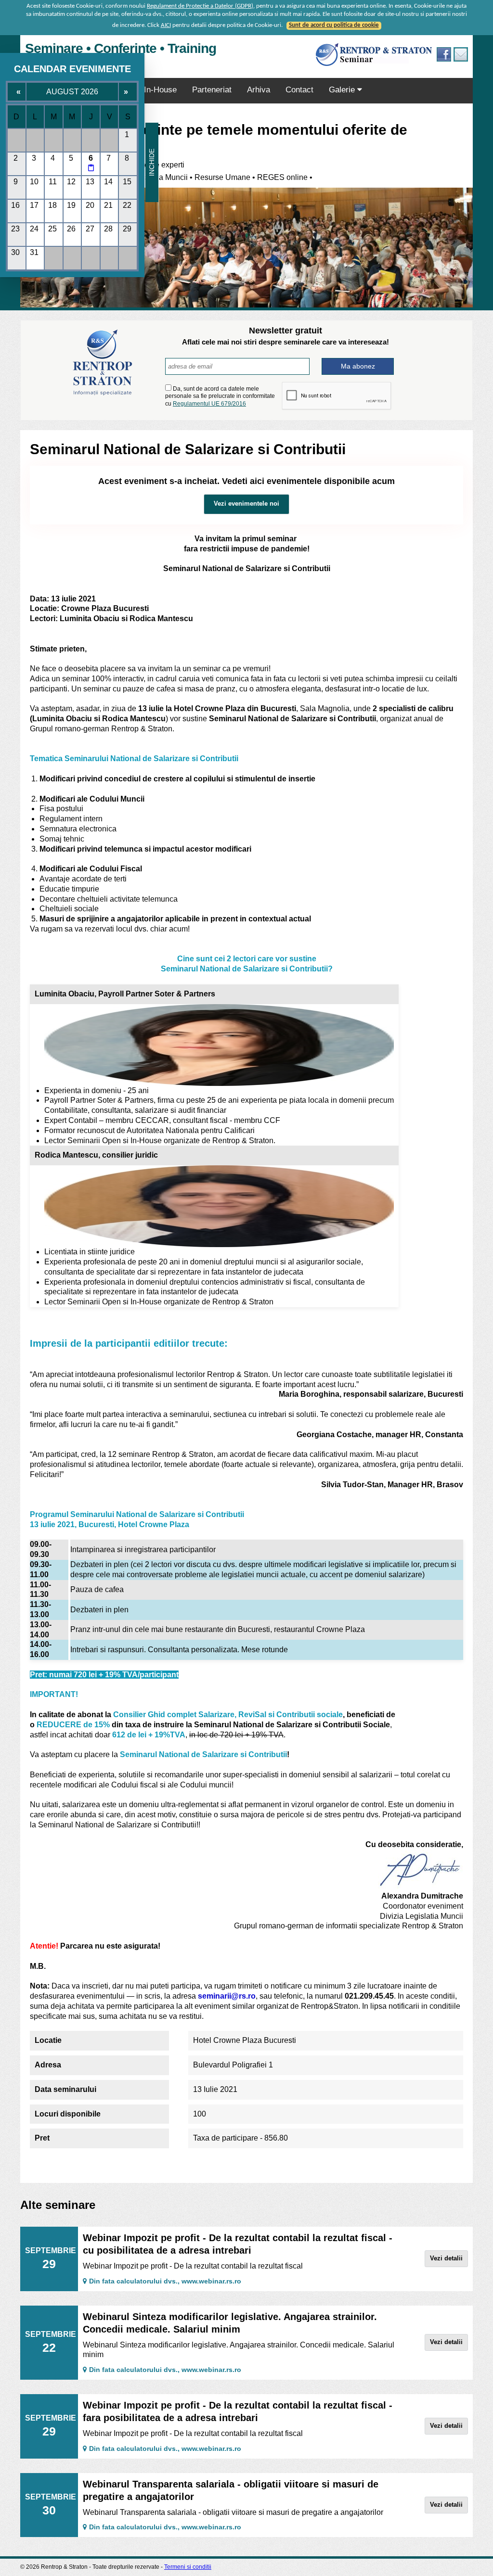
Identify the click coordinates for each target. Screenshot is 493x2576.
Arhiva (259, 90)
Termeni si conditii (188, 2567)
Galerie (343, 90)
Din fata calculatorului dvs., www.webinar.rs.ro (165, 2281)
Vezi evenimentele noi (246, 504)
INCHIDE (152, 162)
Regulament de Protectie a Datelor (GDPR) (200, 6)
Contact (299, 90)
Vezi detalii (446, 2258)
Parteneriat (212, 90)
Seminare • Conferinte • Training (121, 48)
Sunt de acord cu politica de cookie (334, 25)
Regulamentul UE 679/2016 (209, 404)
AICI (166, 25)
